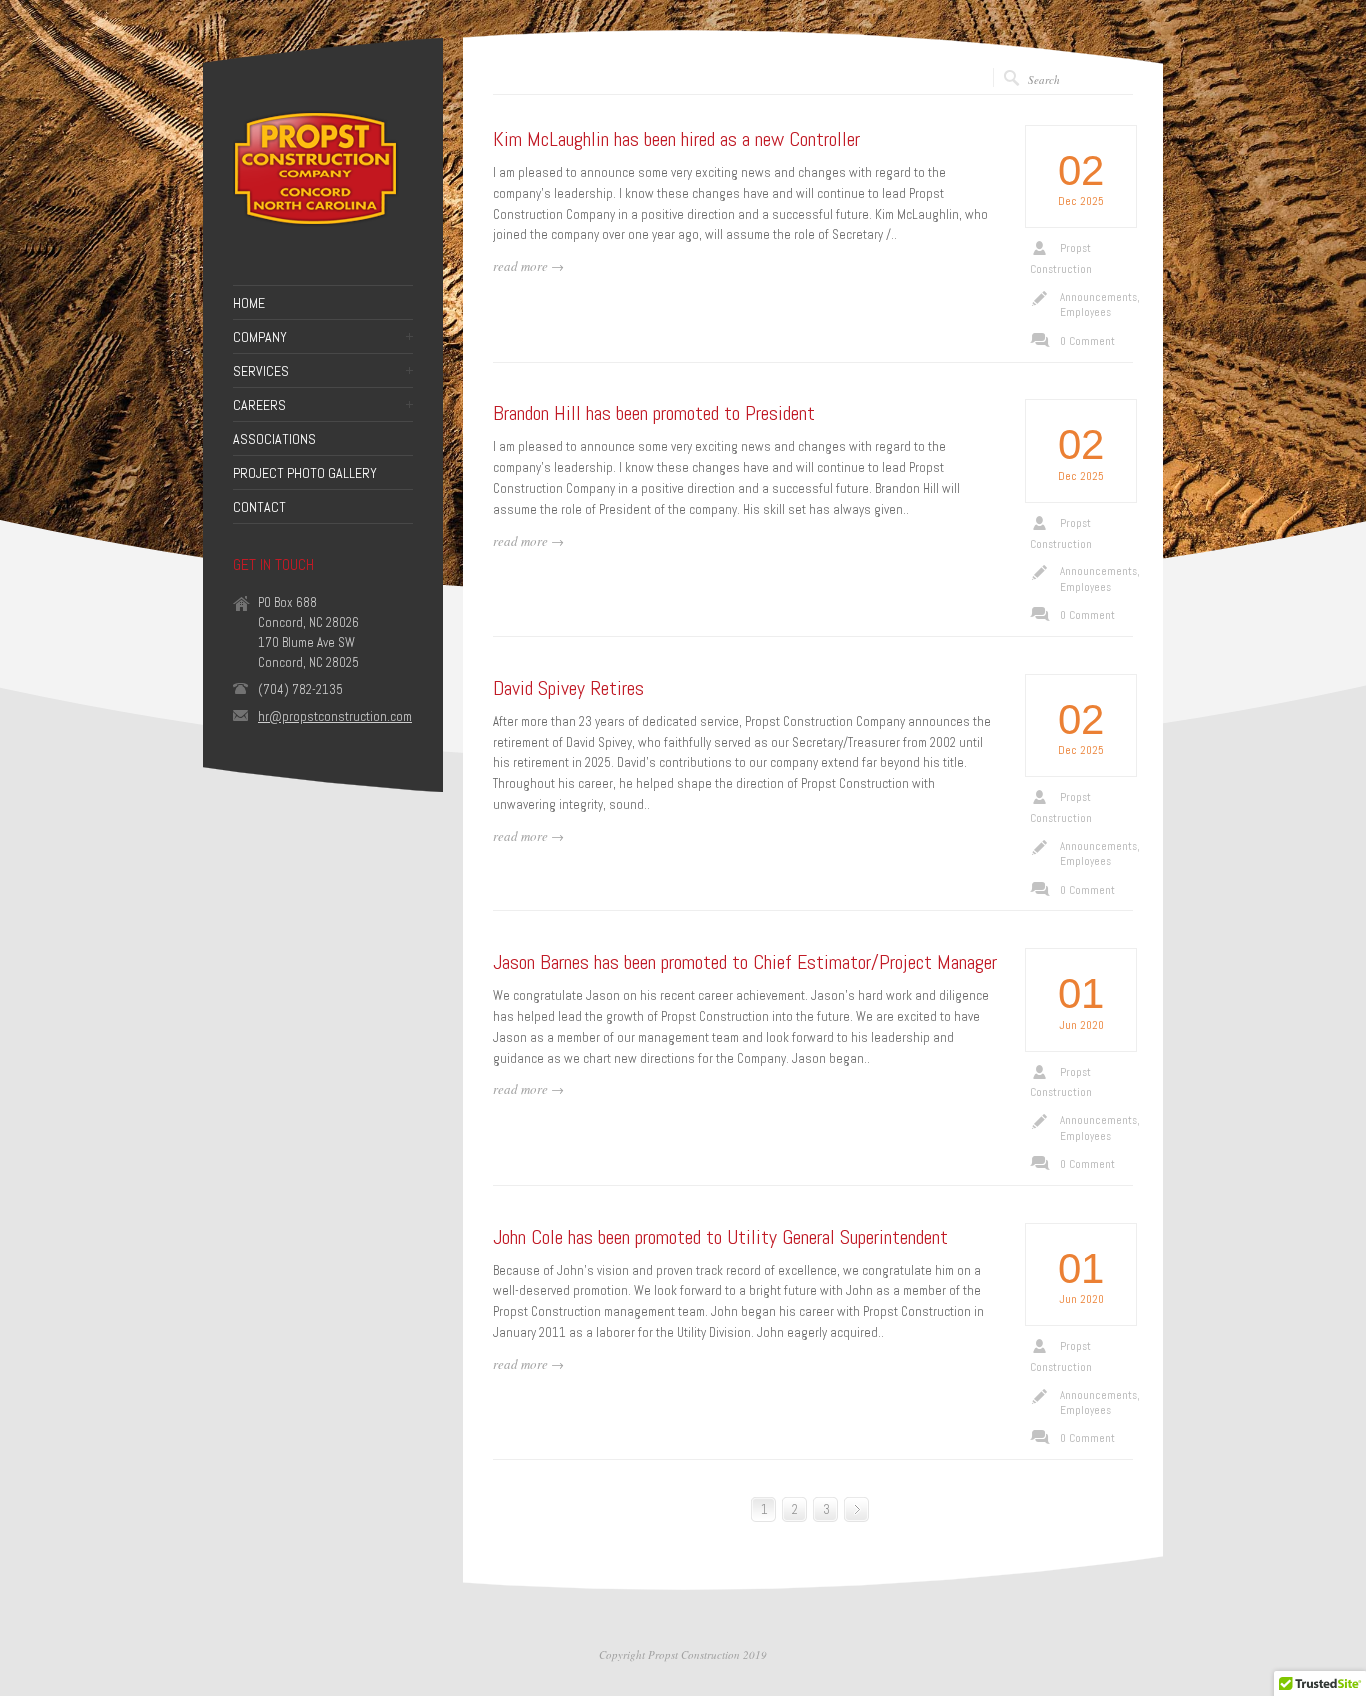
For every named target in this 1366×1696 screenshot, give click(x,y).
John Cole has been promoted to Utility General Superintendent (720, 1237)
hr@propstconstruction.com (335, 716)
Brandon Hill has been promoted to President (654, 413)
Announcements (1098, 297)
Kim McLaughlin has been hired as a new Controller (676, 139)
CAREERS (259, 405)
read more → (528, 266)
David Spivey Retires (568, 688)
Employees (1085, 312)
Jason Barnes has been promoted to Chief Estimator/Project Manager (745, 962)
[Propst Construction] (318, 233)
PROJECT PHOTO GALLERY (305, 473)
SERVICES (261, 371)
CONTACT (259, 507)
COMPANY (260, 337)
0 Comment (1087, 341)
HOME (249, 303)
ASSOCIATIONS (274, 439)
